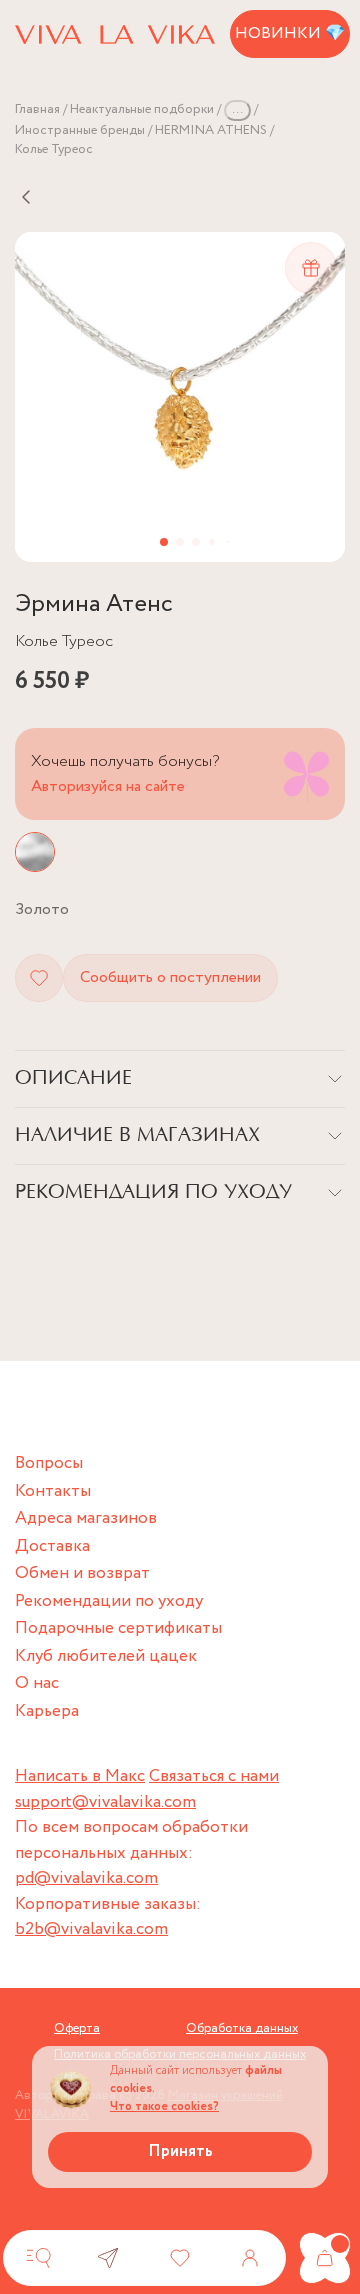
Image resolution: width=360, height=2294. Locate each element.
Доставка (52, 1546)
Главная (37, 109)
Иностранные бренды (80, 130)
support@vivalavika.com (105, 1802)
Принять (180, 2151)
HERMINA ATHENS (211, 130)
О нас (37, 1683)
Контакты (53, 1491)
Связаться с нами (214, 1776)
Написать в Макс (80, 1776)
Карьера (47, 1711)
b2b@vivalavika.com (91, 1929)
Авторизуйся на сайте (108, 786)
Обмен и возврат (82, 1573)
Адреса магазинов (86, 1518)
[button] (164, 542)
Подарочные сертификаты (118, 1628)
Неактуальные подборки (142, 109)
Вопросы (49, 1463)
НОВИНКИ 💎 (290, 33)
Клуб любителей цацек (106, 1656)
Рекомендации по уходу (109, 1601)
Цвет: (42, 909)
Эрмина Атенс (94, 604)
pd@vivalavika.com (86, 1878)
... (237, 109)
